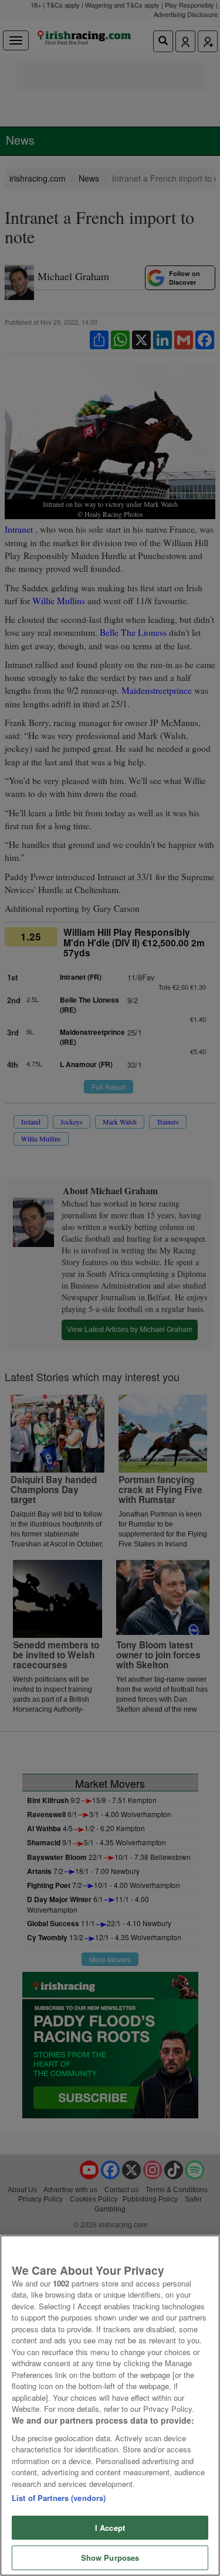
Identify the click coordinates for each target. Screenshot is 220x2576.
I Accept (110, 2528)
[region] (110, 2405)
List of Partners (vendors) (59, 2498)
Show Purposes (110, 2558)
